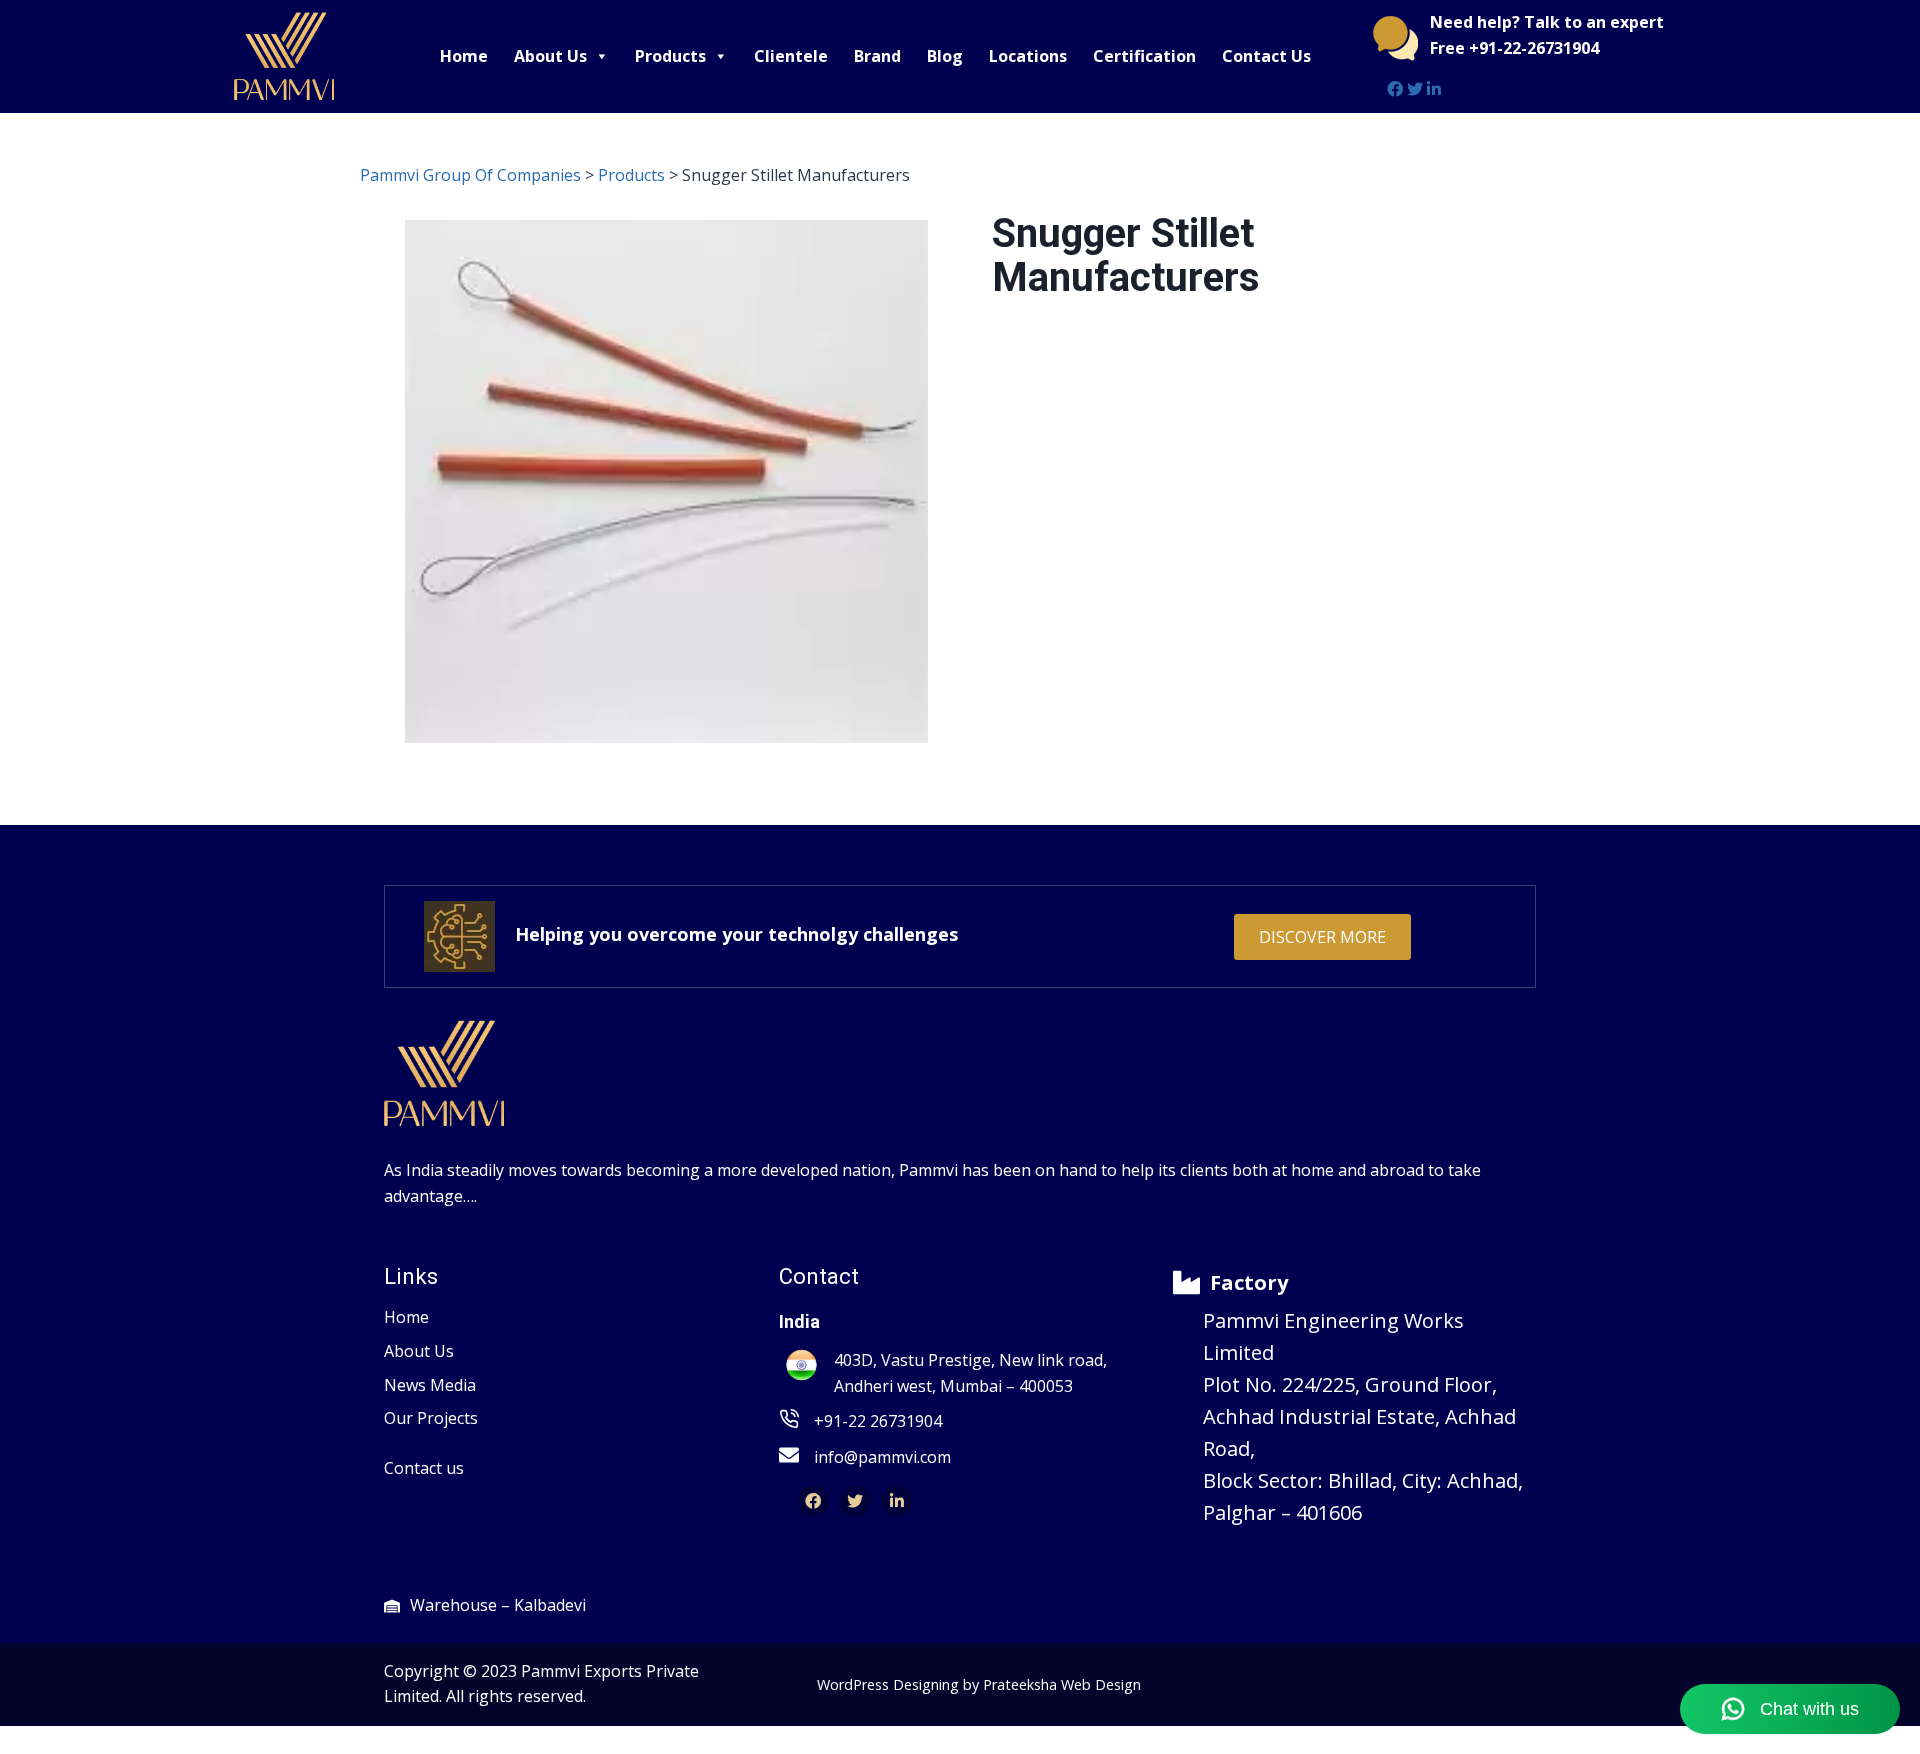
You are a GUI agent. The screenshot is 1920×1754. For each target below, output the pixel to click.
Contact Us (1266, 56)
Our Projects (431, 1418)
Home (464, 56)
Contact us (424, 1468)
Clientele (791, 56)
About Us (550, 56)
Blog (945, 56)
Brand (877, 56)
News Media (430, 1385)
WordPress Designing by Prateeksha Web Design (979, 1684)
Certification (1144, 56)
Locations (1028, 56)
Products (670, 56)
